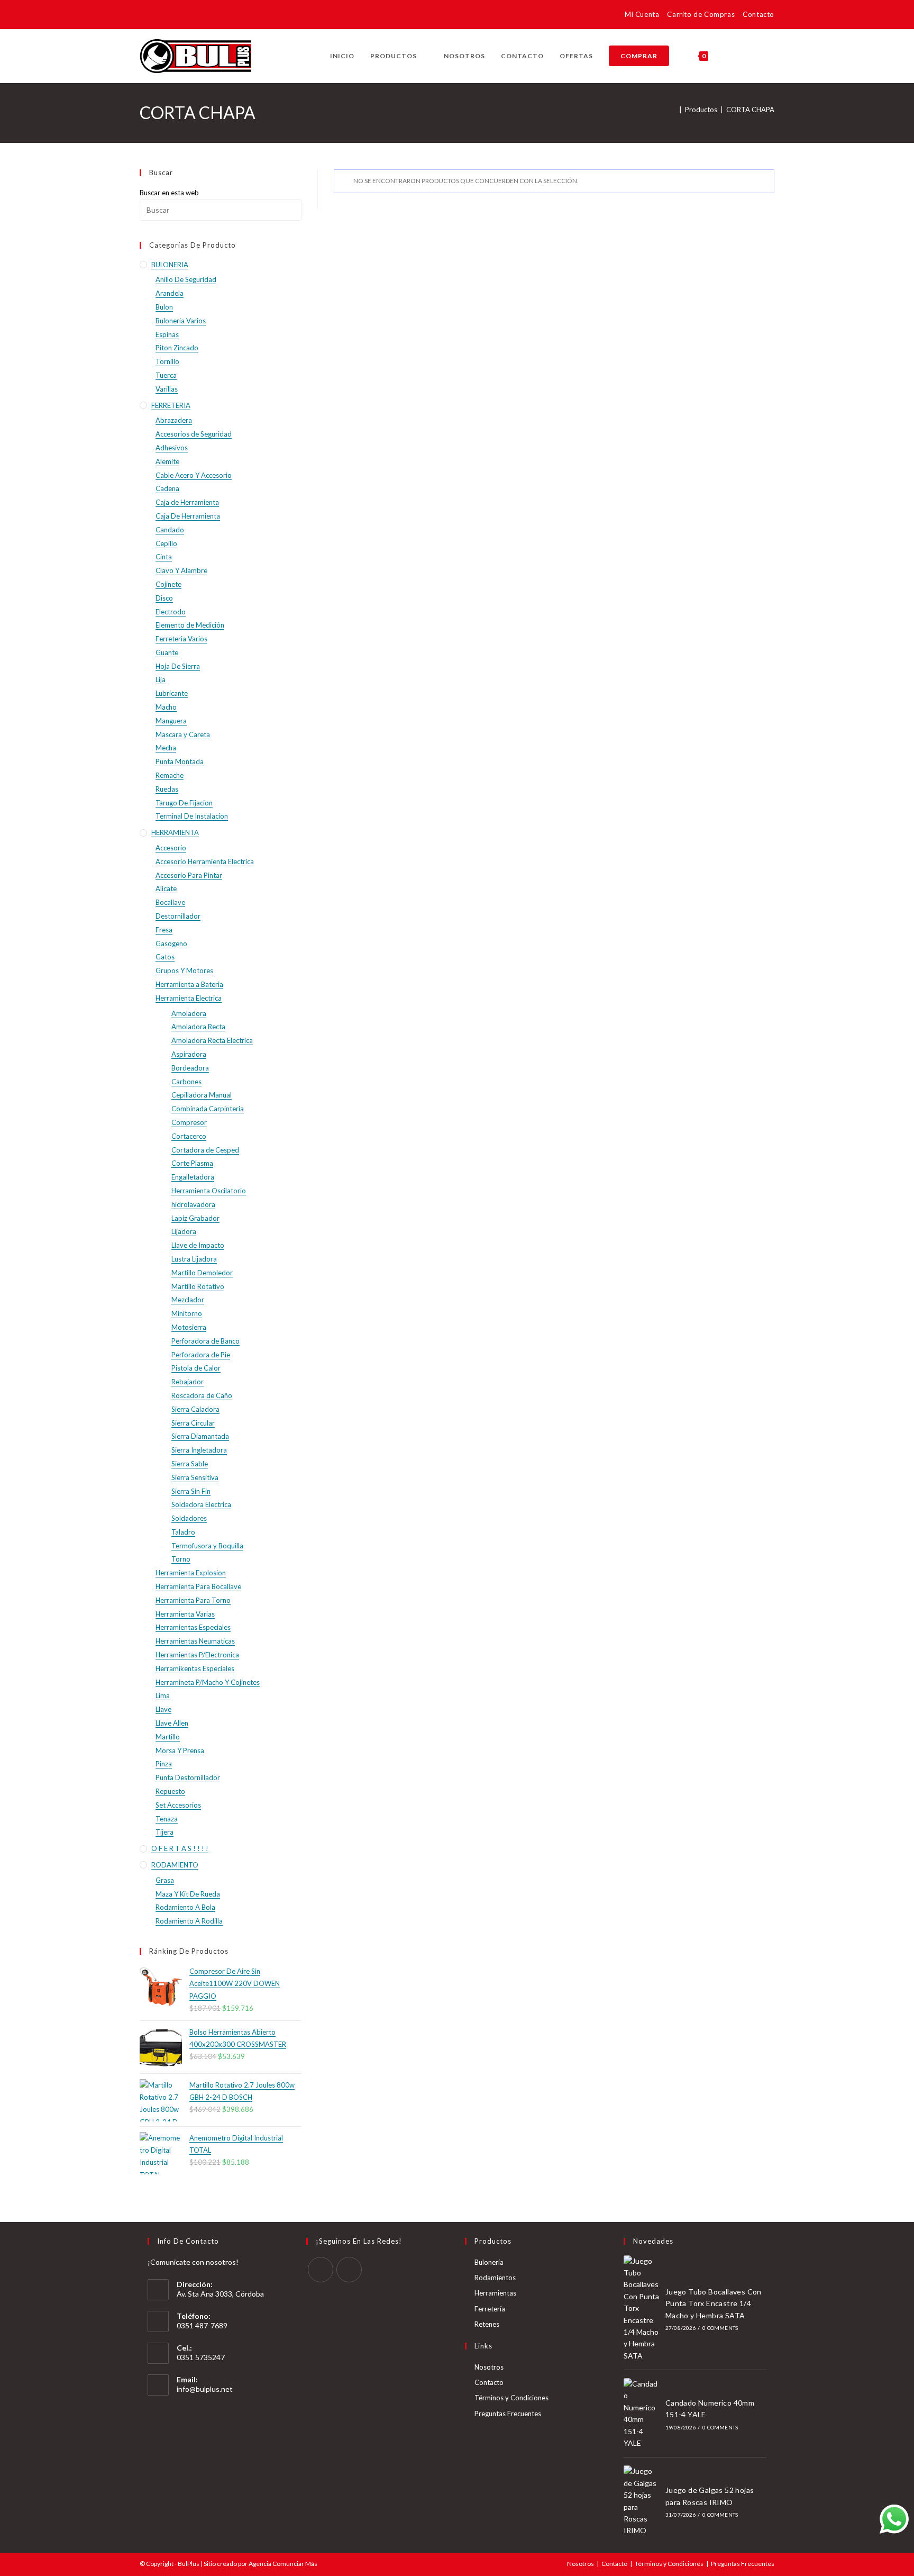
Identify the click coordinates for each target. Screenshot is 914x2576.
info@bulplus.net (205, 2389)
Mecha (166, 748)
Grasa (165, 1880)
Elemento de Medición (190, 625)
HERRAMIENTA (175, 832)
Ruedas (167, 789)
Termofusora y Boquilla (207, 1546)
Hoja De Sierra (178, 666)
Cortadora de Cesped (205, 1150)
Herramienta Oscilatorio (209, 1191)
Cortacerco (189, 1136)
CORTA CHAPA (750, 110)
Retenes (487, 2324)
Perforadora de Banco (205, 1341)
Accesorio (171, 848)
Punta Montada (180, 761)
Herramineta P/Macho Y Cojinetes (208, 1682)
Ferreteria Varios (181, 639)
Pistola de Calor (196, 1368)
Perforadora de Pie (201, 1355)
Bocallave (170, 902)
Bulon (164, 307)
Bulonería (489, 2262)
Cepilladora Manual (202, 1095)
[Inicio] (673, 110)
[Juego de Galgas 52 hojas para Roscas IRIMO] (642, 2501)
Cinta (164, 557)
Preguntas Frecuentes (508, 2414)
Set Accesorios (178, 1805)
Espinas (167, 334)
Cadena (167, 488)
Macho (166, 707)
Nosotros (489, 2367)
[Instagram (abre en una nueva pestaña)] (161, 16)
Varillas (167, 389)
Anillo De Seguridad (186, 279)
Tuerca (166, 375)
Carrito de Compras (701, 14)
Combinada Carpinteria (208, 1109)
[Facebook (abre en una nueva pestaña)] (146, 16)
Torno (181, 1559)
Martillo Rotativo (198, 1286)
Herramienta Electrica (189, 998)
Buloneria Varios (181, 321)
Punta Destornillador (188, 1777)
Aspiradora (189, 1054)
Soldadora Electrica (201, 1504)
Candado (170, 530)
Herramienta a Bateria (189, 984)
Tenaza (167, 1819)
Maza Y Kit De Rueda (188, 1894)
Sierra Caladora (195, 1409)
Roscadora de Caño (202, 1395)
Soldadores (189, 1518)
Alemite (167, 461)
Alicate (166, 888)
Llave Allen (172, 1723)
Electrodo (171, 612)
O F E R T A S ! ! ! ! (180, 1848)
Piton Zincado (177, 348)
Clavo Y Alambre (181, 570)
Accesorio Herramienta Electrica (205, 861)
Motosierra (189, 1327)
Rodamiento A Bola (185, 1907)
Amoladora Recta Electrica (212, 1040)
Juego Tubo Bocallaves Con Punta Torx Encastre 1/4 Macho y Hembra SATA (714, 2303)
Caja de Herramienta (187, 502)
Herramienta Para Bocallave (198, 1586)
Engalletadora (193, 1177)
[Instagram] (349, 2270)
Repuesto (170, 1791)
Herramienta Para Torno (193, 1600)
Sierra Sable (190, 1464)
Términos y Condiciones (511, 2398)
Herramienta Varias (185, 1614)
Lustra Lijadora (194, 1259)
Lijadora (184, 1231)
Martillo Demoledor (202, 1273)
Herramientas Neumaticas (195, 1641)
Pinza (164, 1764)
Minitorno (187, 1313)
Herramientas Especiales (193, 1627)
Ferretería (490, 2309)
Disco (164, 598)
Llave (163, 1709)
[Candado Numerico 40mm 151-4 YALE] (642, 2414)
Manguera (171, 721)
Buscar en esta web (169, 193)
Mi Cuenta (642, 14)
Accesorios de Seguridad (194, 434)
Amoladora (189, 1013)
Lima (163, 1695)
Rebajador (188, 1382)
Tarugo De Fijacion (184, 803)
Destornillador (178, 916)
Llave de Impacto (198, 1245)
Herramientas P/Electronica (197, 1655)
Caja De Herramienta (188, 516)
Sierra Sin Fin (191, 1491)
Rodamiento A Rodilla (189, 1921)
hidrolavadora (193, 1204)
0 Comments (720, 2328)
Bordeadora (190, 1068)
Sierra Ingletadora (199, 1450)
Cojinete (168, 584)
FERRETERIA (171, 405)
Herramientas (495, 2293)
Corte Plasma (192, 1163)
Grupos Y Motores (184, 970)
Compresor (189, 1122)
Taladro (183, 1532)
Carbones (186, 1082)
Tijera (164, 1832)
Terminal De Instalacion (192, 816)
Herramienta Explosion (191, 1573)
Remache (170, 775)
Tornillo (167, 361)
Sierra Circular (193, 1423)
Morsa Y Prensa (180, 1750)
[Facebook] (321, 2270)
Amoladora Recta (198, 1027)
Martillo (168, 1737)
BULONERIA (170, 265)
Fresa (164, 930)
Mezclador (188, 1300)
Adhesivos (172, 448)
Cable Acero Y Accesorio (194, 475)
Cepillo (166, 543)
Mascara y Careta (183, 734)
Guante (167, 652)
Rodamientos (495, 2278)
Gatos (165, 957)
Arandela (170, 293)
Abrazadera (174, 420)
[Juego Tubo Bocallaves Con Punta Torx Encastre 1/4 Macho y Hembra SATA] (642, 2309)
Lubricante (172, 693)
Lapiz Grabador (195, 1218)
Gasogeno (171, 944)
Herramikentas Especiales (195, 1668)
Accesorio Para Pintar (189, 875)
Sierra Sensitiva (195, 1477)
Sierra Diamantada (200, 1436)
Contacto (758, 14)
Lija (161, 679)
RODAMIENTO (175, 1865)
